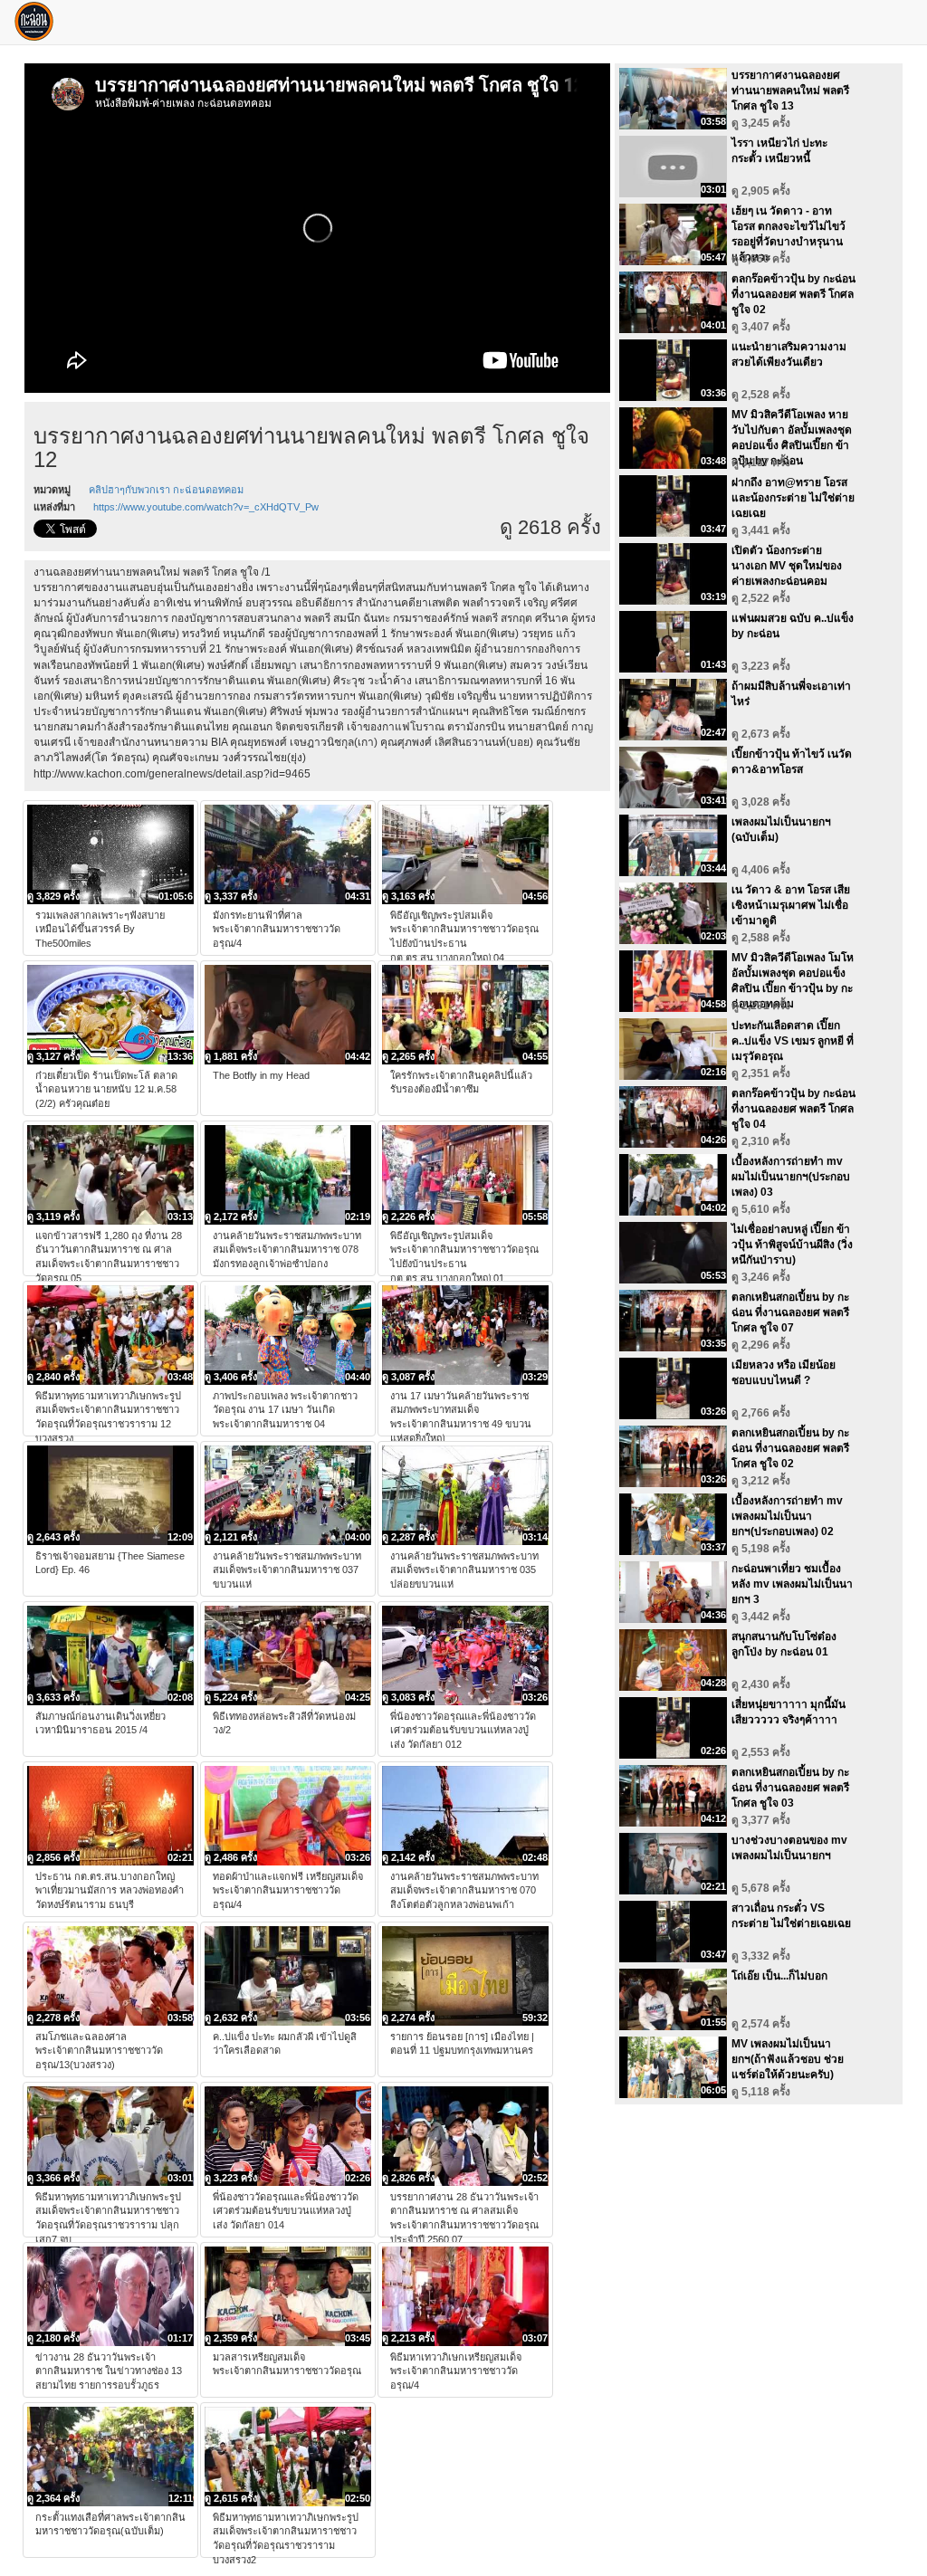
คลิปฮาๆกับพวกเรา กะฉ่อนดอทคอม (166, 490)
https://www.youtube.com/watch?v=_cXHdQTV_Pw (206, 507)
